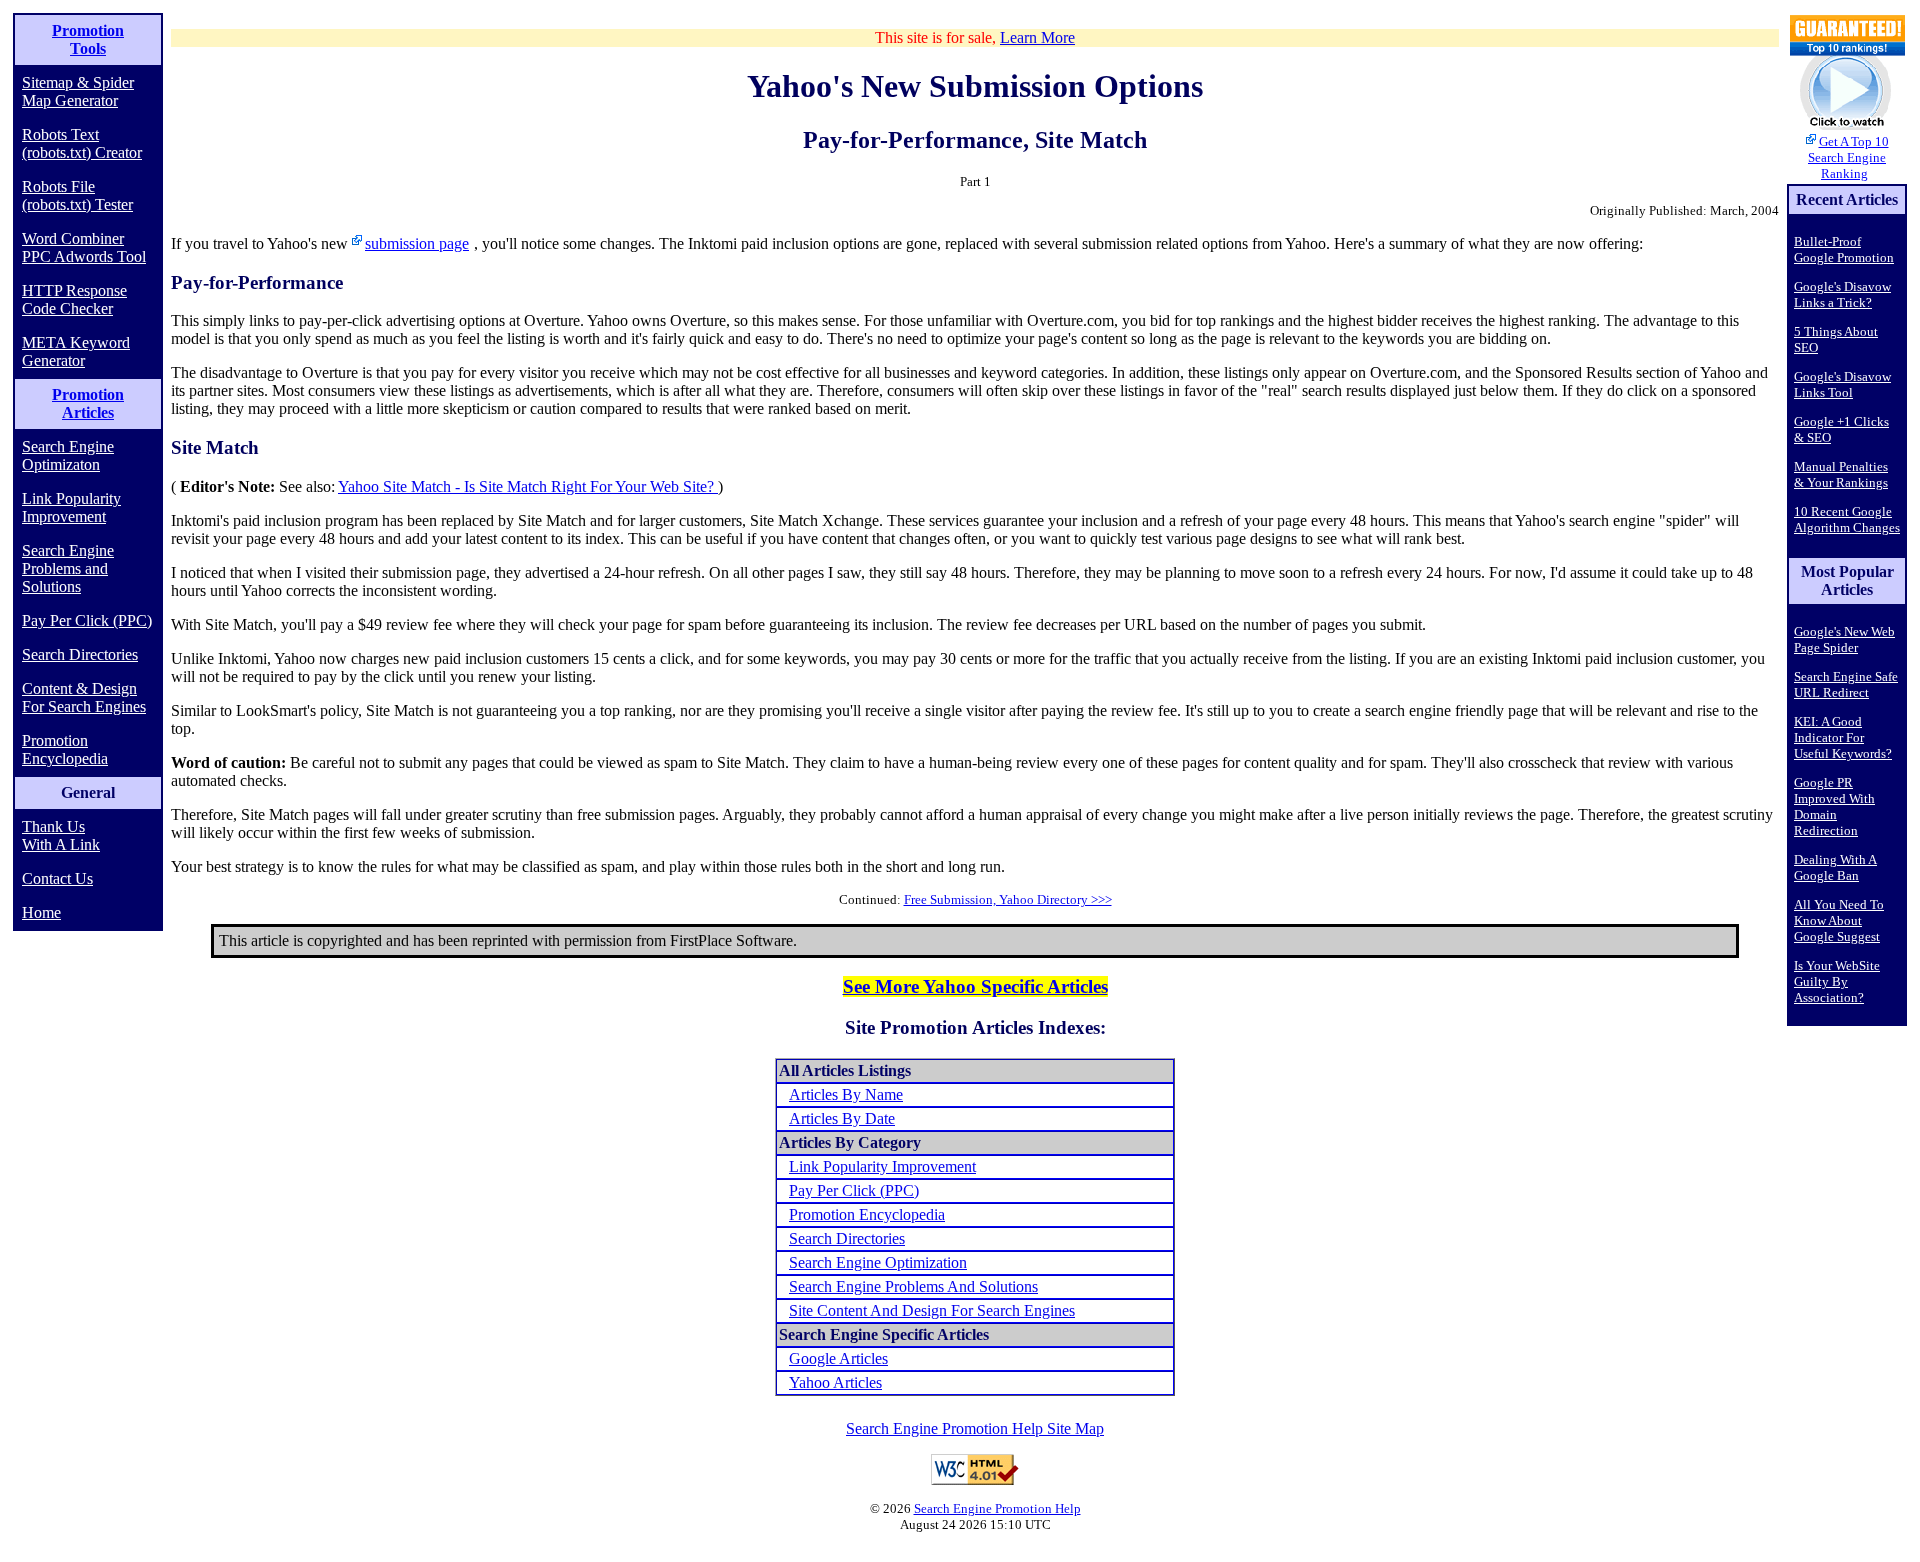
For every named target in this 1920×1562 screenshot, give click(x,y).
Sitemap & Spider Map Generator (78, 91)
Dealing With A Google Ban (1835, 867)
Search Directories (80, 654)
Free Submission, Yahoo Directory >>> (1008, 899)
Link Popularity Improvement (71, 507)
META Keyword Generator (76, 351)
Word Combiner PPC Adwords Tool (84, 247)
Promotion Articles (88, 403)
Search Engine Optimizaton (68, 455)
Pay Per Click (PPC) (87, 620)
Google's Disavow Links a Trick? (1842, 294)
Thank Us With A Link (61, 835)
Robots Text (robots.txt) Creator (82, 143)
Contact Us (57, 878)
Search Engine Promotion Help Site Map (975, 1428)
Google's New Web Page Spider (1844, 639)
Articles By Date (842, 1118)
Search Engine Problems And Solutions (913, 1286)
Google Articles (838, 1358)
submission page (417, 243)
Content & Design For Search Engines (84, 697)
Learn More (1037, 37)
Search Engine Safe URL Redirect (1846, 684)
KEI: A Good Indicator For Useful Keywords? (1843, 737)
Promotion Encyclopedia (65, 749)
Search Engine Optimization (878, 1262)
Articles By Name (846, 1094)
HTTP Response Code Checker (74, 299)
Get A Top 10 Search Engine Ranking (1848, 157)
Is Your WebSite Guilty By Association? (1837, 981)
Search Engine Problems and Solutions (68, 568)
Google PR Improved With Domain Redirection (1834, 806)
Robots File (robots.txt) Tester (77, 195)
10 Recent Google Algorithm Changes (1847, 519)
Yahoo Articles (835, 1382)
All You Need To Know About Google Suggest (1839, 920)
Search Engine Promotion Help (997, 1508)
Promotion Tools (88, 39)
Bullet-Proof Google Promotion (1844, 249)
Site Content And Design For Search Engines (932, 1310)
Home (41, 912)
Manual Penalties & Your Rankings (1841, 474)
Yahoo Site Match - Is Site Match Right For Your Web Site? (528, 486)
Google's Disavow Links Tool (1842, 384)
